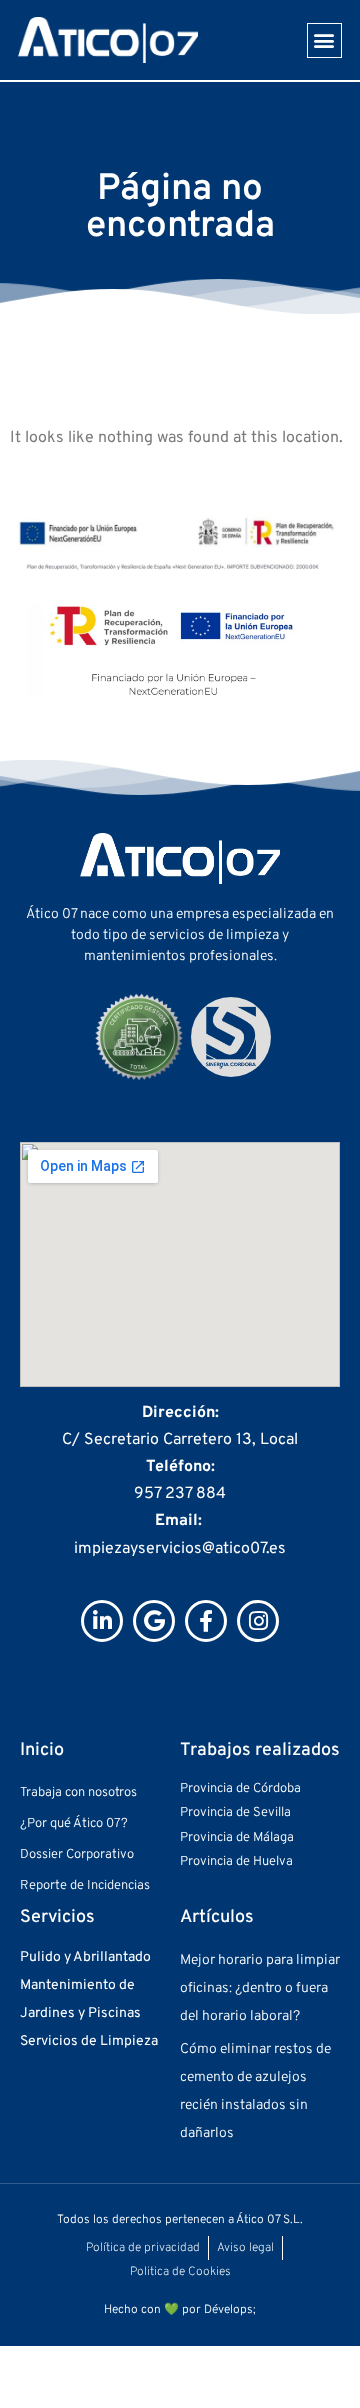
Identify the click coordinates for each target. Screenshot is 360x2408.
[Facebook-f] (206, 1621)
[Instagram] (258, 1621)
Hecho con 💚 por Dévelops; (180, 2310)
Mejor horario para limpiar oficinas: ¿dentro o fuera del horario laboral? (260, 1988)
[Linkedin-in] (102, 1621)
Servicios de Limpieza (89, 2041)
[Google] (154, 1621)
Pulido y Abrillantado (85, 1957)
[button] (324, 40)
